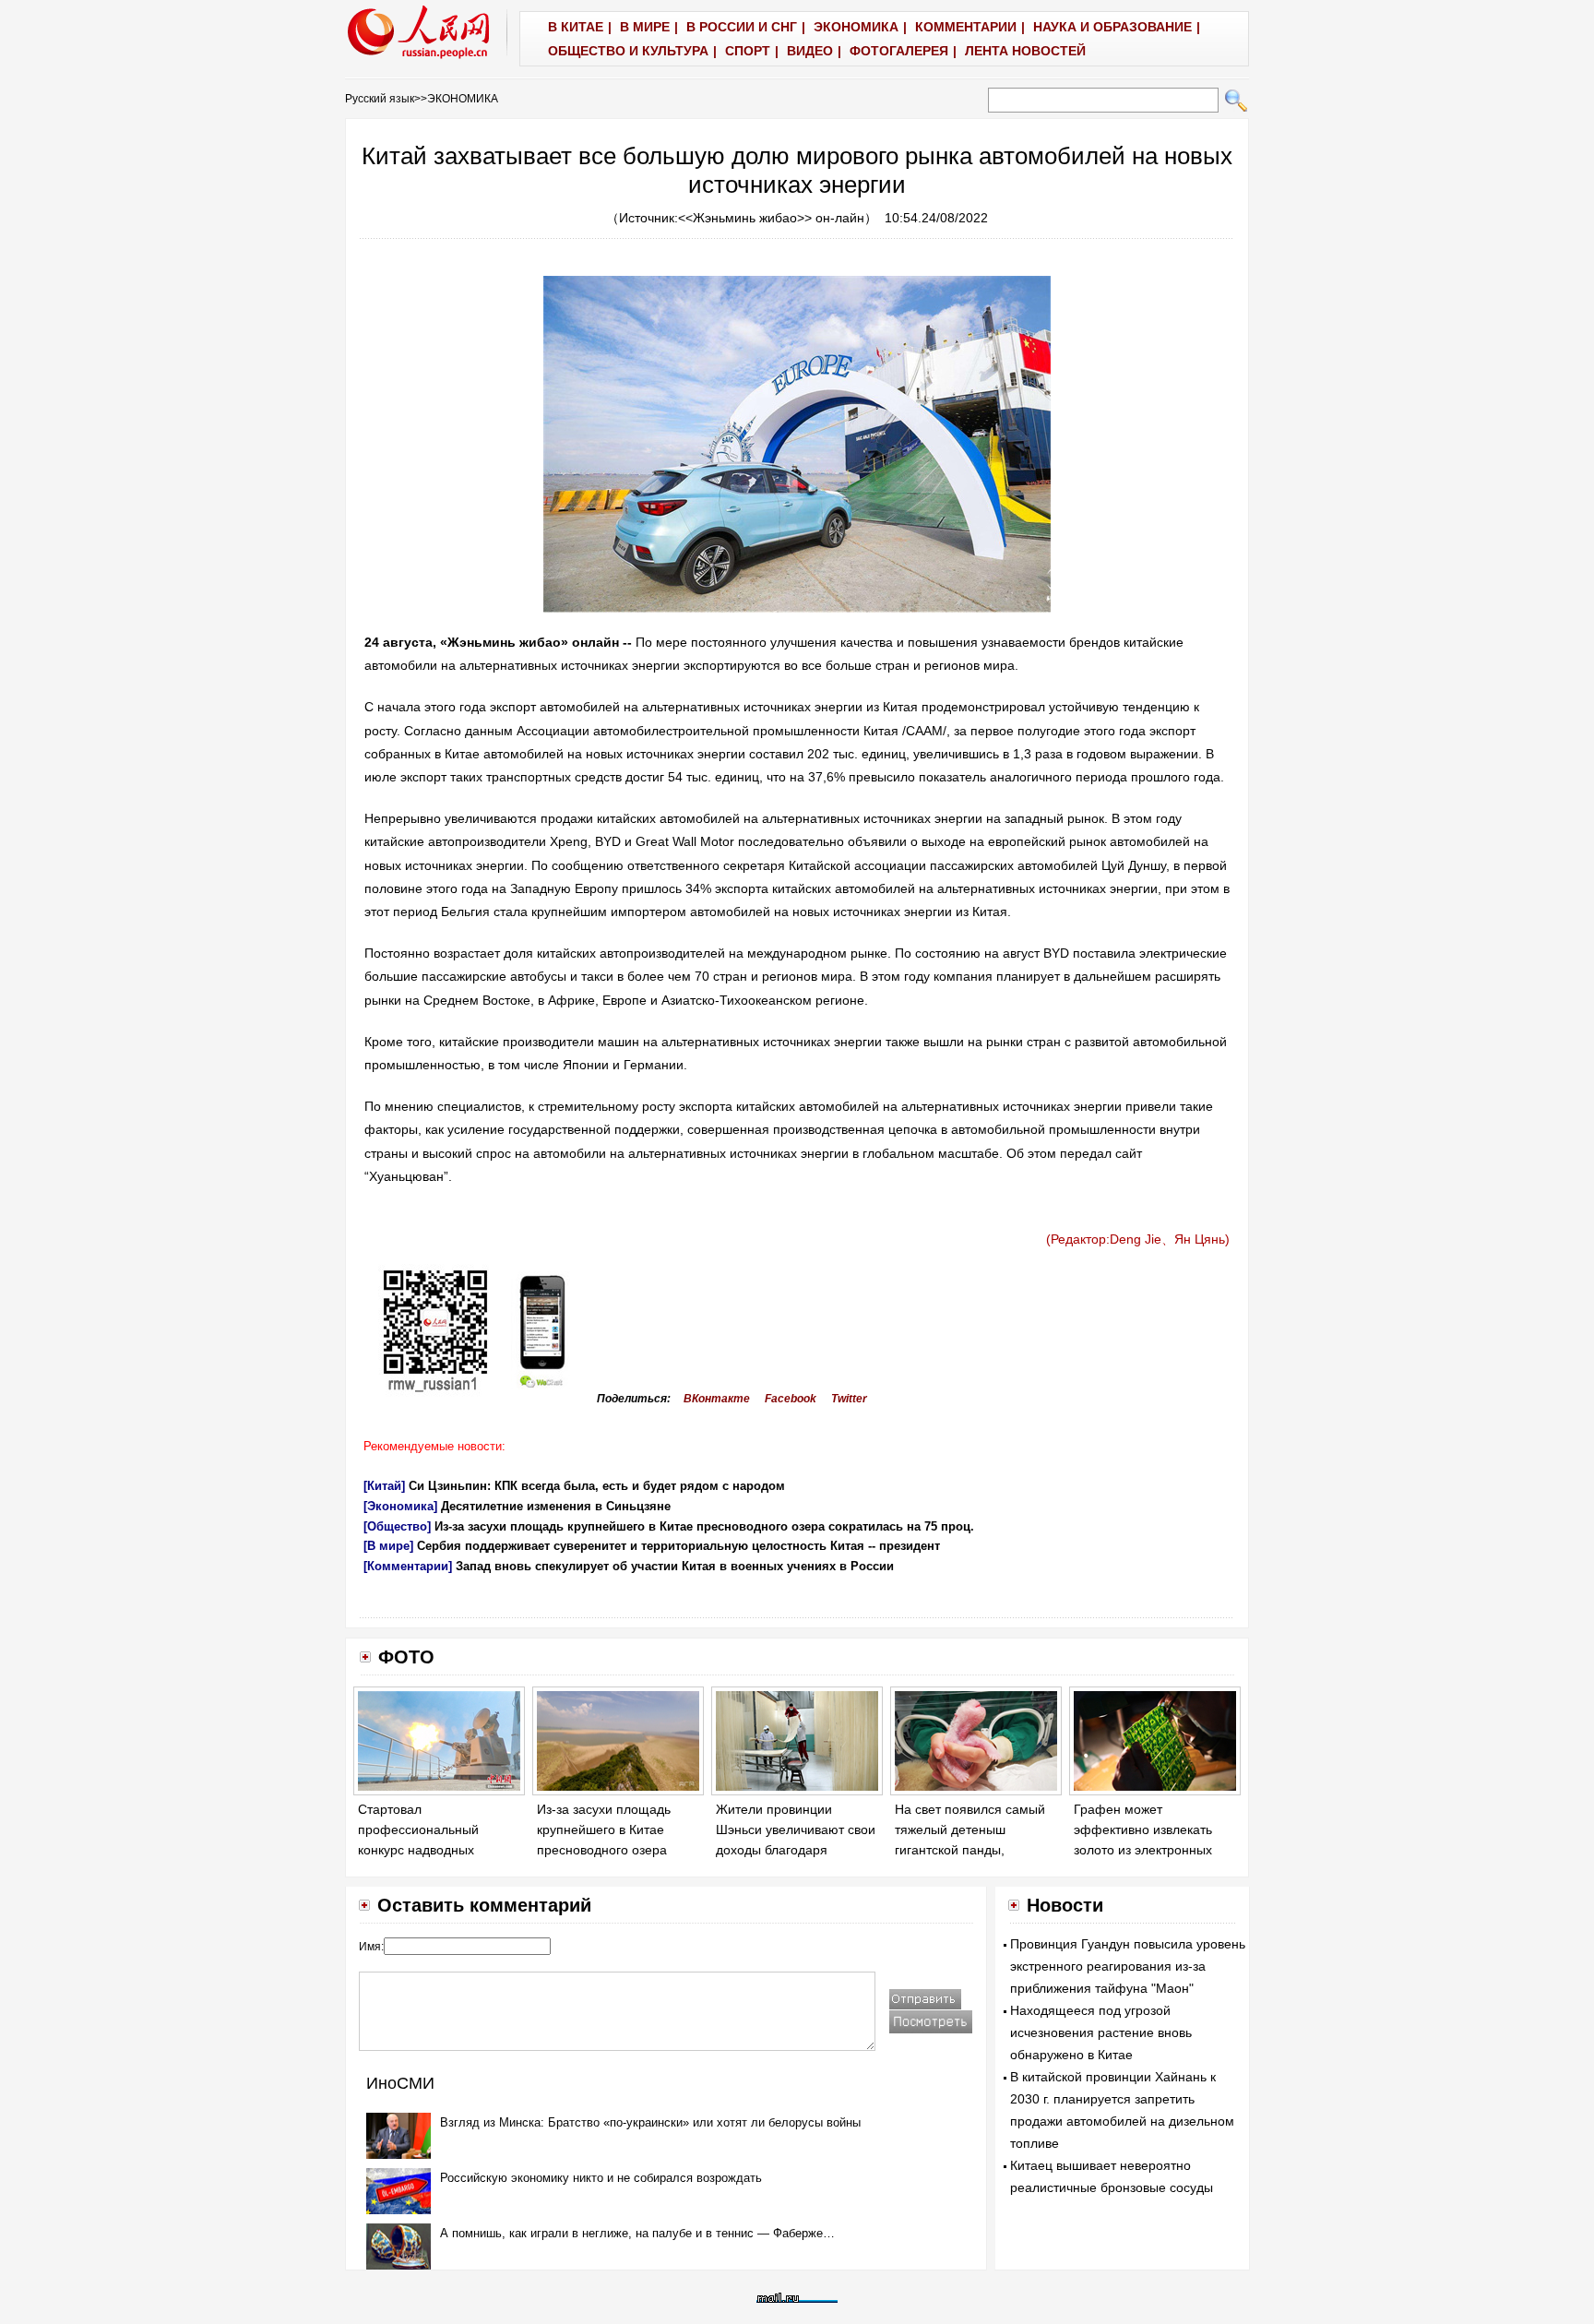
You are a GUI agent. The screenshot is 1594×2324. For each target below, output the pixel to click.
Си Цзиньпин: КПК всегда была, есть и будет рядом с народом (597, 1486)
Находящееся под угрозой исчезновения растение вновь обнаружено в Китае (1101, 2032)
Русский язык (380, 99)
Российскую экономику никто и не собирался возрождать (601, 2178)
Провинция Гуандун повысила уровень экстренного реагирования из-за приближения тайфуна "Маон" (1128, 1966)
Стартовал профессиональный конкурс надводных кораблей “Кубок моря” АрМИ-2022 (427, 1849)
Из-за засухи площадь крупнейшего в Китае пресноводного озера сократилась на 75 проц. (704, 1526)
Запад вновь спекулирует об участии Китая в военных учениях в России (675, 1566)
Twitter (849, 1399)
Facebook (791, 1399)
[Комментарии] (408, 1566)
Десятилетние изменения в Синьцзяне (556, 1506)
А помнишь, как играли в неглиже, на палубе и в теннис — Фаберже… (637, 2233)
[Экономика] (400, 1506)
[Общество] (397, 1526)
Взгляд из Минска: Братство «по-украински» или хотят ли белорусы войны (650, 2122)
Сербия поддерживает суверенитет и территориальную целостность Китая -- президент (678, 1546)
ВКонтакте (717, 1399)
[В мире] (388, 1546)
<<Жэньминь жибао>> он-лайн (771, 218)
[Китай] (384, 1486)
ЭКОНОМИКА (463, 99)
